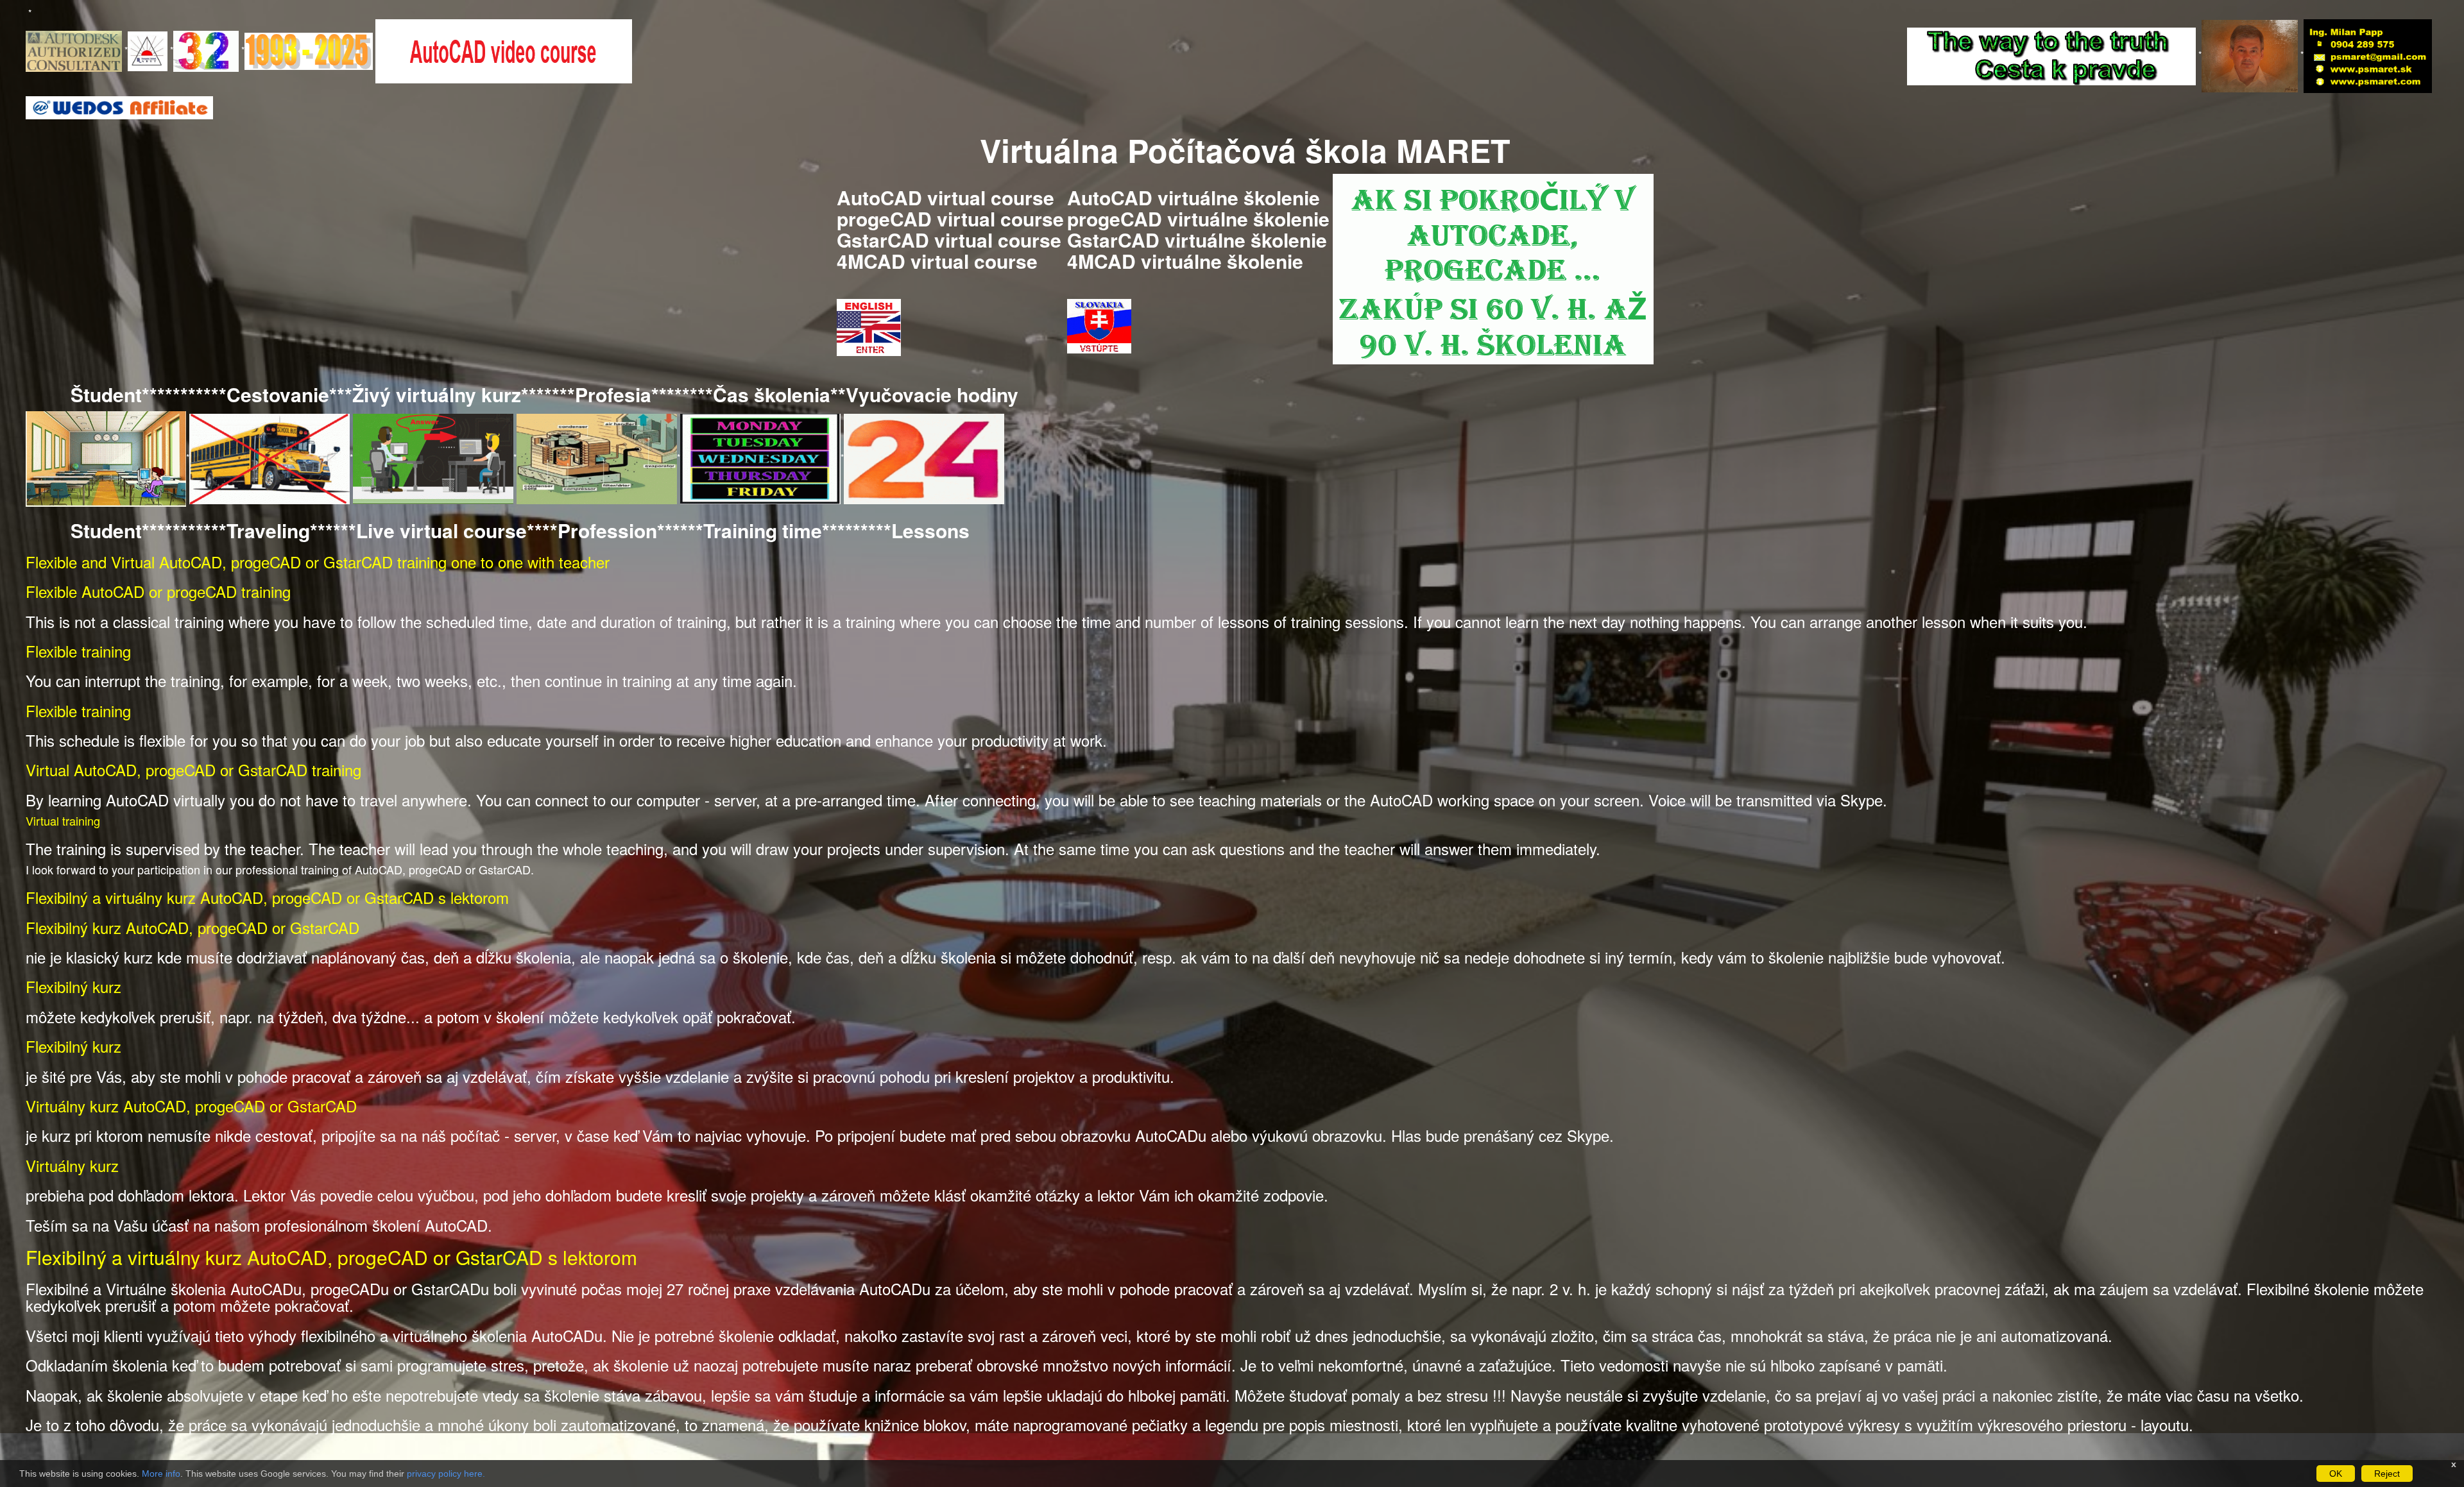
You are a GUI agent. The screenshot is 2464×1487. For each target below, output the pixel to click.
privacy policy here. (446, 1474)
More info (161, 1474)
